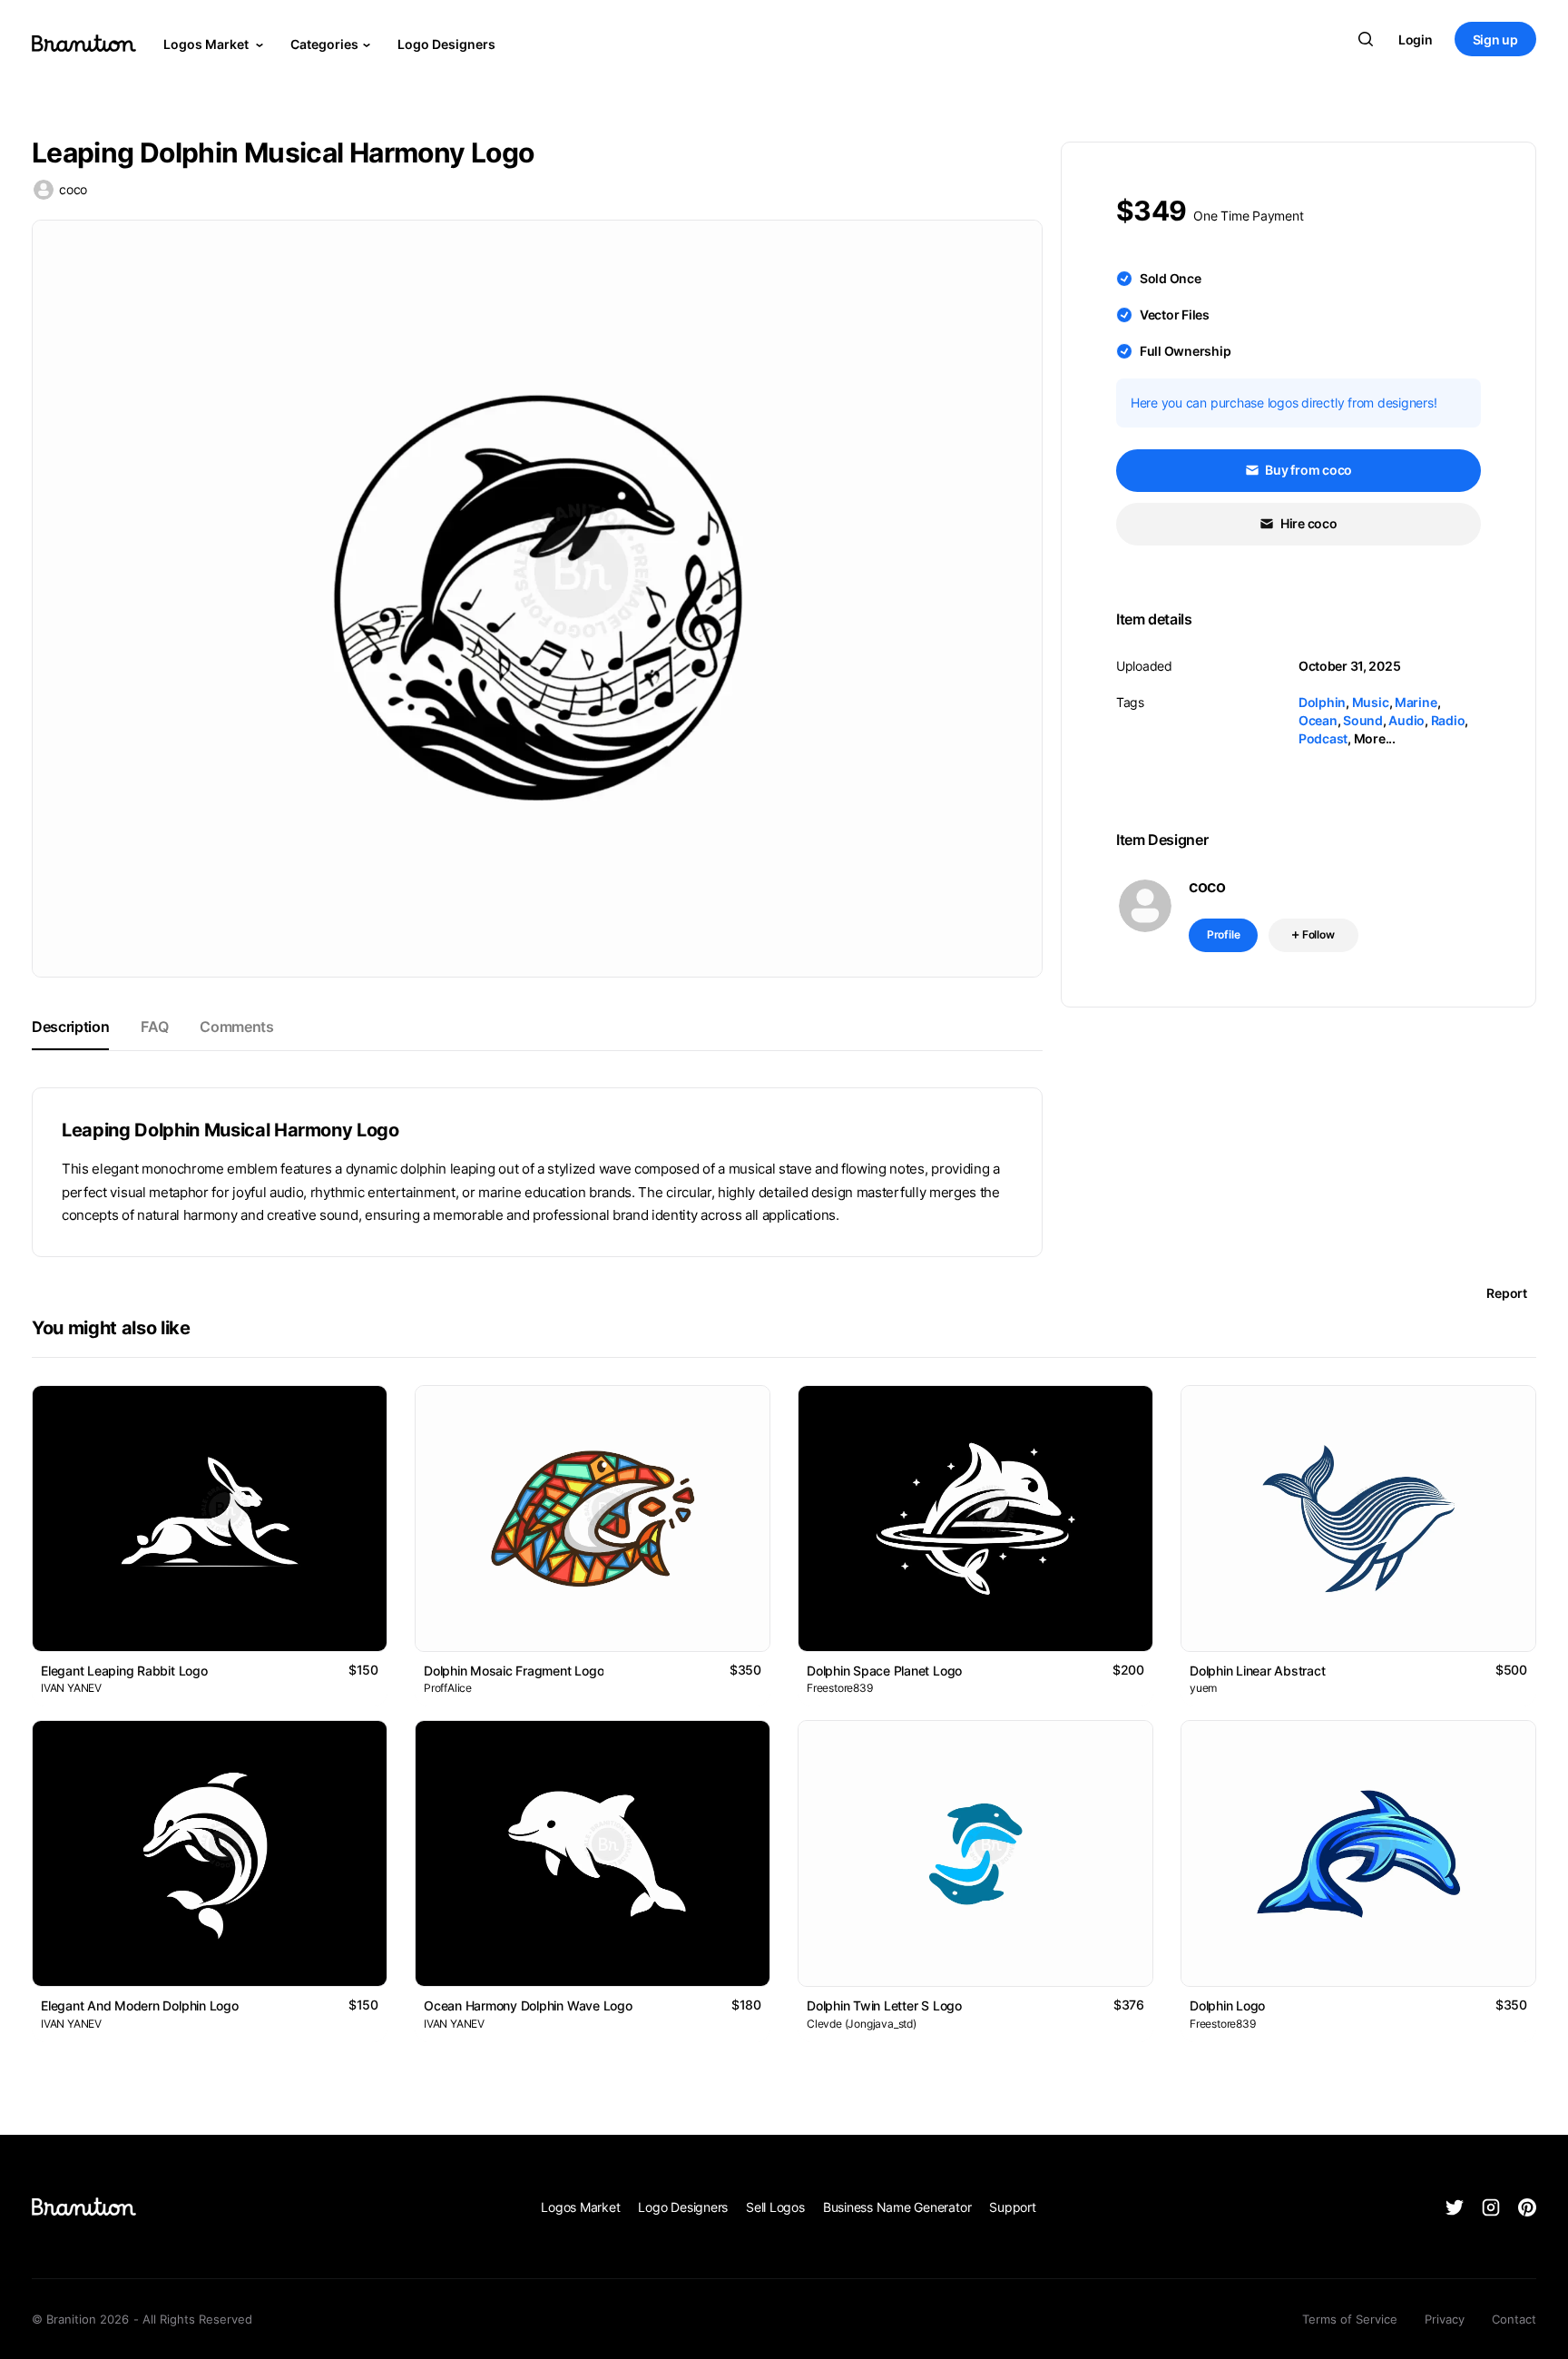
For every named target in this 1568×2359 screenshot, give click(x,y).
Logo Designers (446, 44)
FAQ (154, 1027)
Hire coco (1308, 523)
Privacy (1445, 2319)
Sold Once (1171, 278)
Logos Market (207, 44)
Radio (1448, 720)
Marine (1416, 702)
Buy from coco (1308, 470)
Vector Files (1175, 315)
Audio (1406, 720)
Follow (1317, 934)
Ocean (1318, 720)
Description (70, 1027)
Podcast (1323, 738)
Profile (1224, 934)
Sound (1363, 720)
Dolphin (1322, 702)
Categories (324, 44)
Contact (1514, 2319)
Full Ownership (1186, 351)
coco (73, 189)
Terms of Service (1350, 2319)
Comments (236, 1027)
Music (1371, 702)
